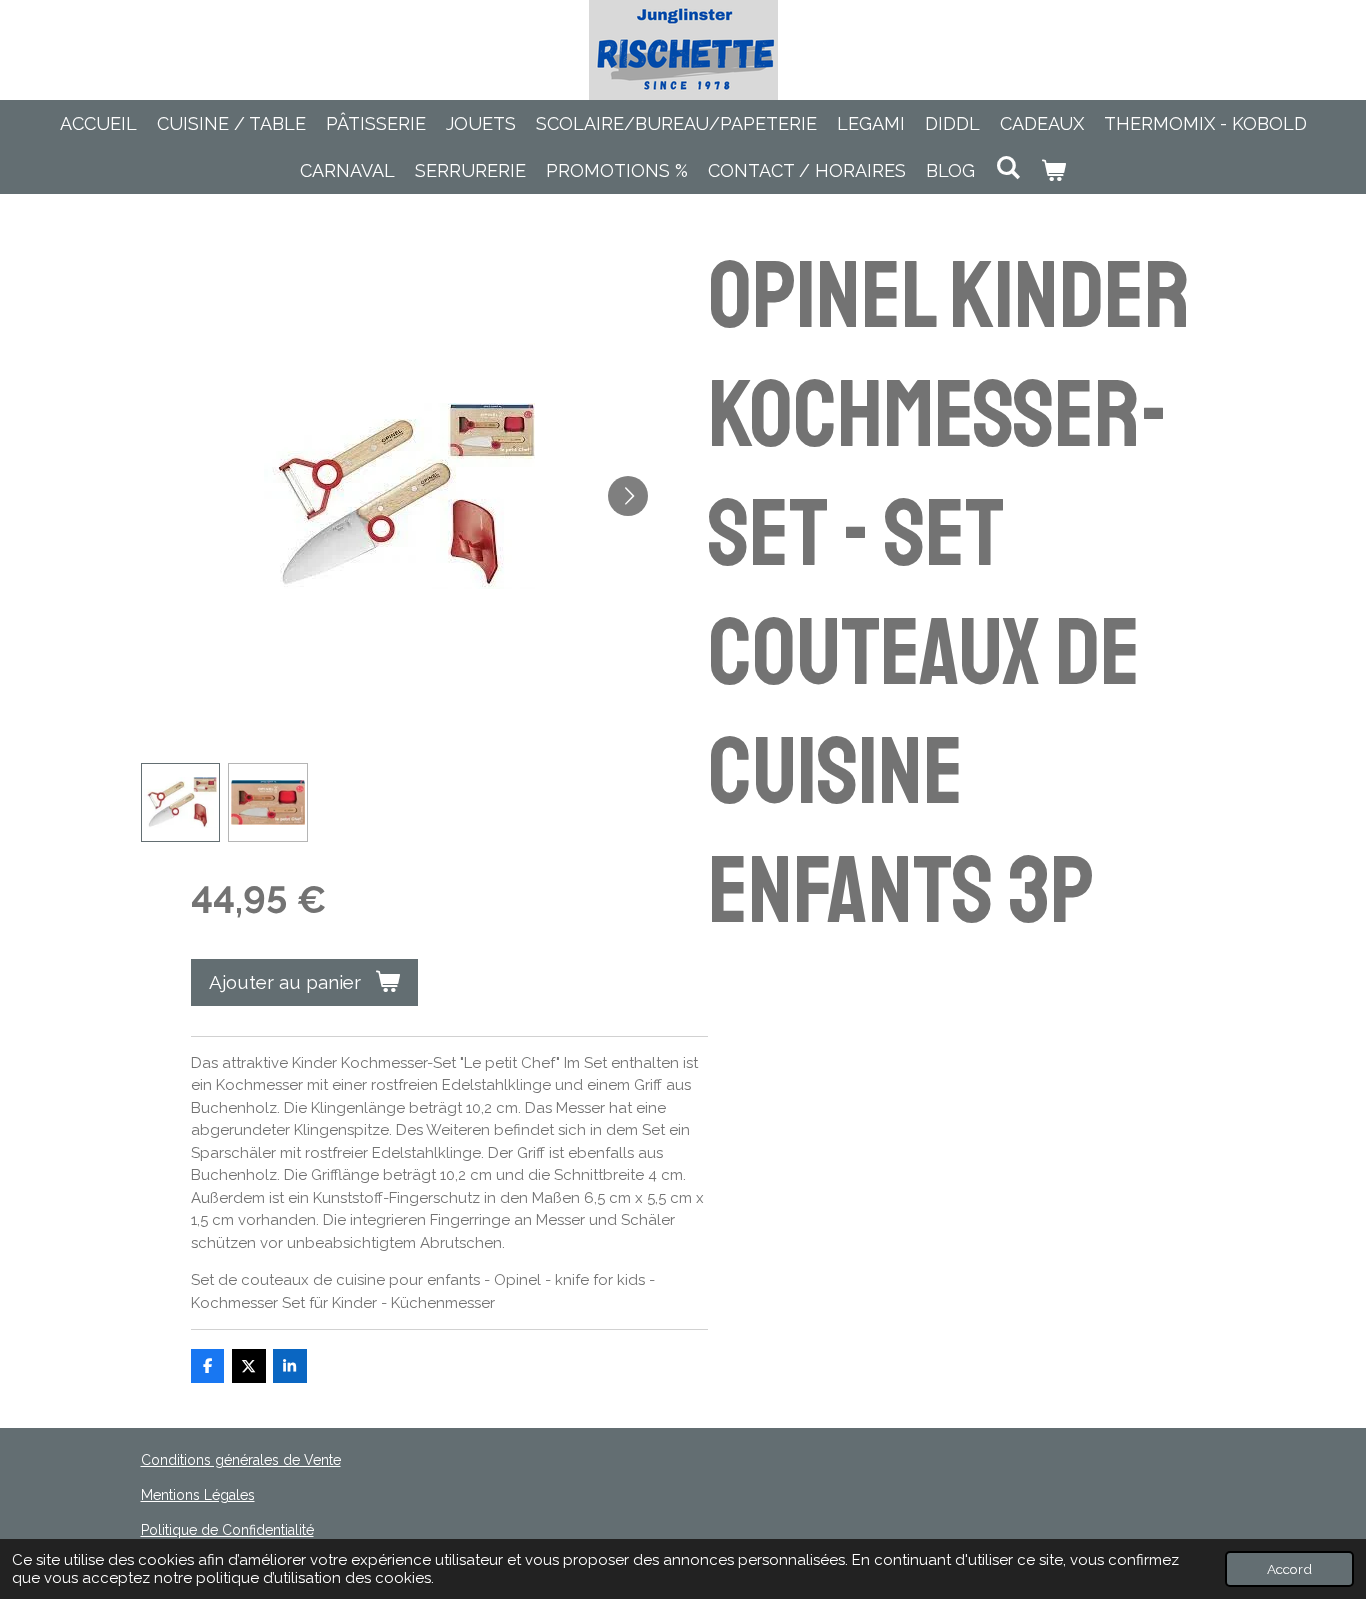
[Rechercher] (1007, 167)
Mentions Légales (198, 1495)
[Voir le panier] (1053, 170)
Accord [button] (1289, 1569)
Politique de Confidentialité (227, 1530)
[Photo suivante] (628, 496)
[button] (181, 803)
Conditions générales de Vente (241, 1460)
